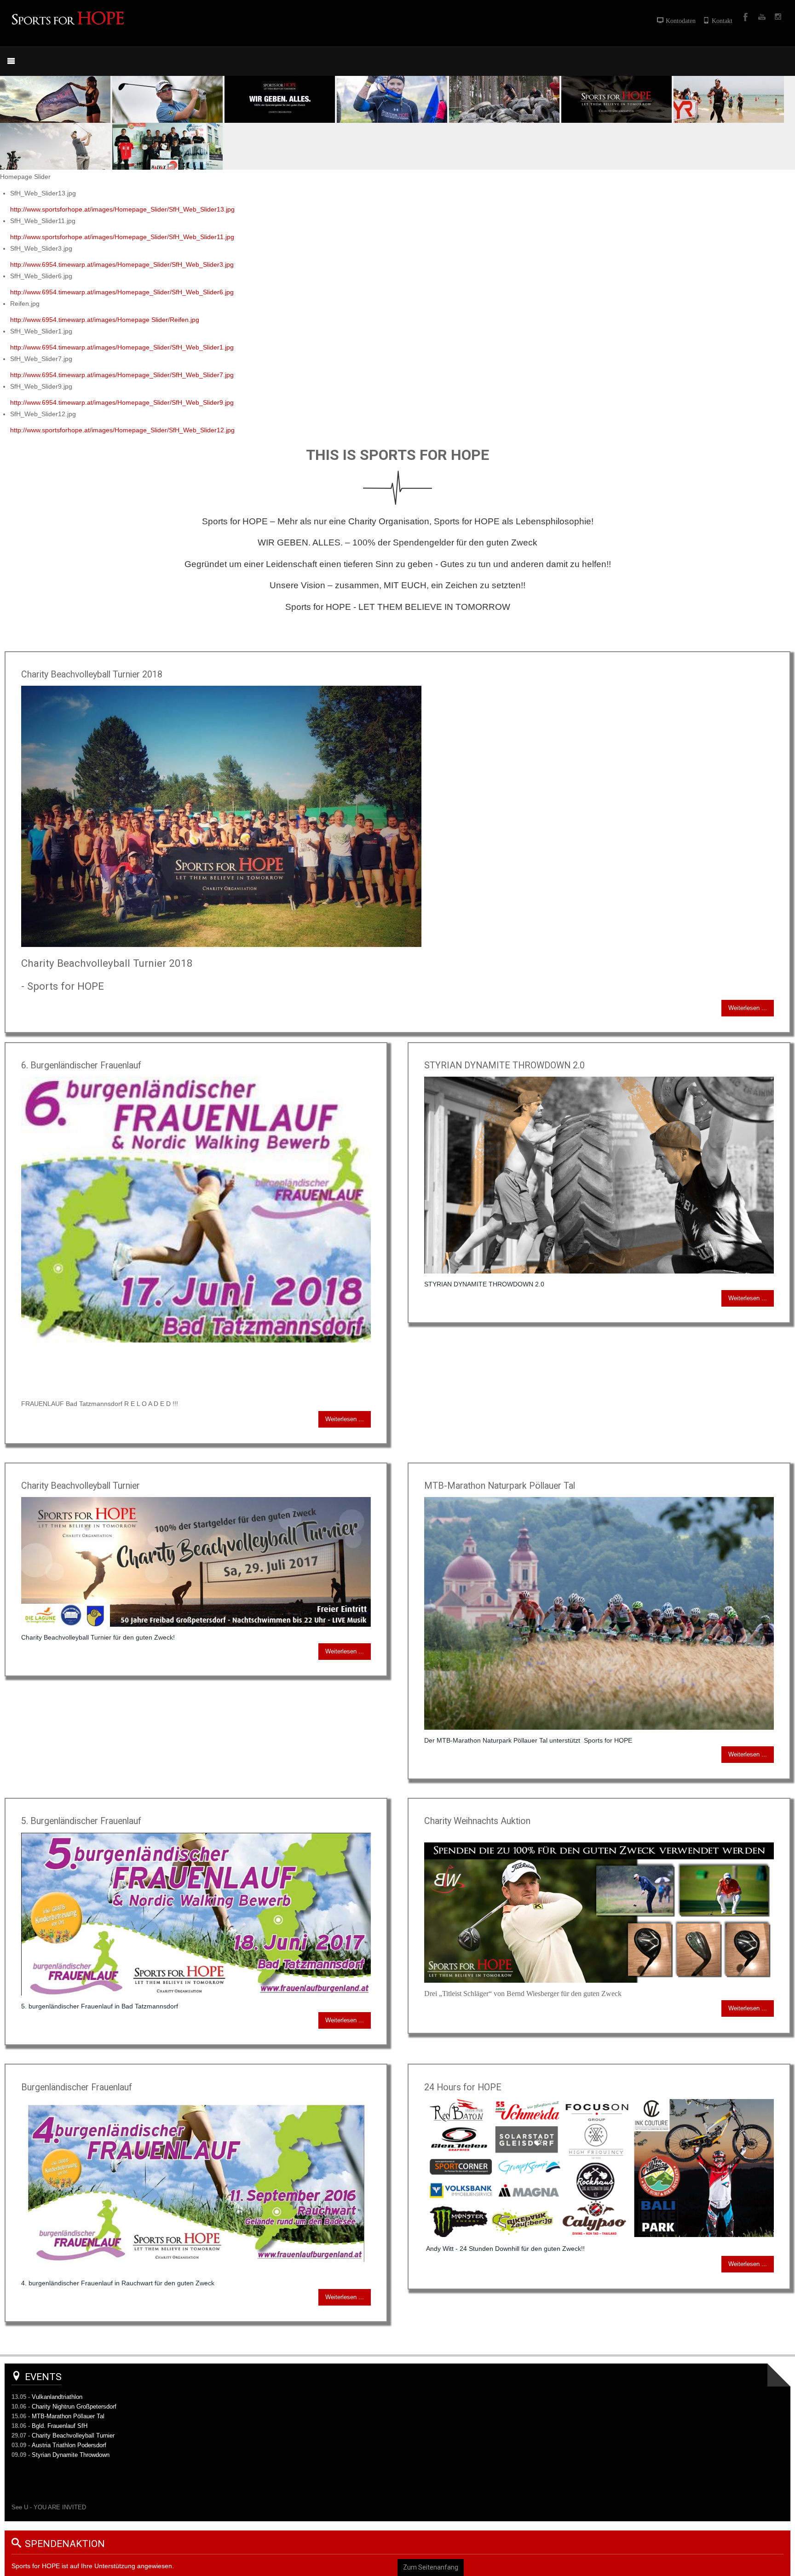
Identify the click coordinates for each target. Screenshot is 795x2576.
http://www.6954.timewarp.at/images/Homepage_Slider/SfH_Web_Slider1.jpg (122, 347)
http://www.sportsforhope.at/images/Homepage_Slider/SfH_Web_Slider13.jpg (122, 209)
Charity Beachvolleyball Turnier (73, 2435)
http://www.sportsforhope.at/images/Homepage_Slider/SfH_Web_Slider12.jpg (122, 430)
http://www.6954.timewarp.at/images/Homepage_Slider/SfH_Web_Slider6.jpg (122, 292)
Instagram (778, 17)
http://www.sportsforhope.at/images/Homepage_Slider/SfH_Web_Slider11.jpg (122, 237)
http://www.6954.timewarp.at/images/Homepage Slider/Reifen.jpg (105, 320)
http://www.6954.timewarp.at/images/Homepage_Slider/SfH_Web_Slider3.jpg (122, 264)
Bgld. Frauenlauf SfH (60, 2426)
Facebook (744, 17)
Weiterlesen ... (748, 1008)
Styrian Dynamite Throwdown (71, 2455)
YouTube (761, 17)
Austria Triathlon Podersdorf (69, 2445)
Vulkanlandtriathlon (57, 2397)
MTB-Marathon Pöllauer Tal (68, 2416)
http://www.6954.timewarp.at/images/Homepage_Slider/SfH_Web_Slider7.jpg (122, 375)
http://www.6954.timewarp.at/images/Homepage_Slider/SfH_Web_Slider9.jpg (122, 402)
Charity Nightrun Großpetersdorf (74, 2407)
